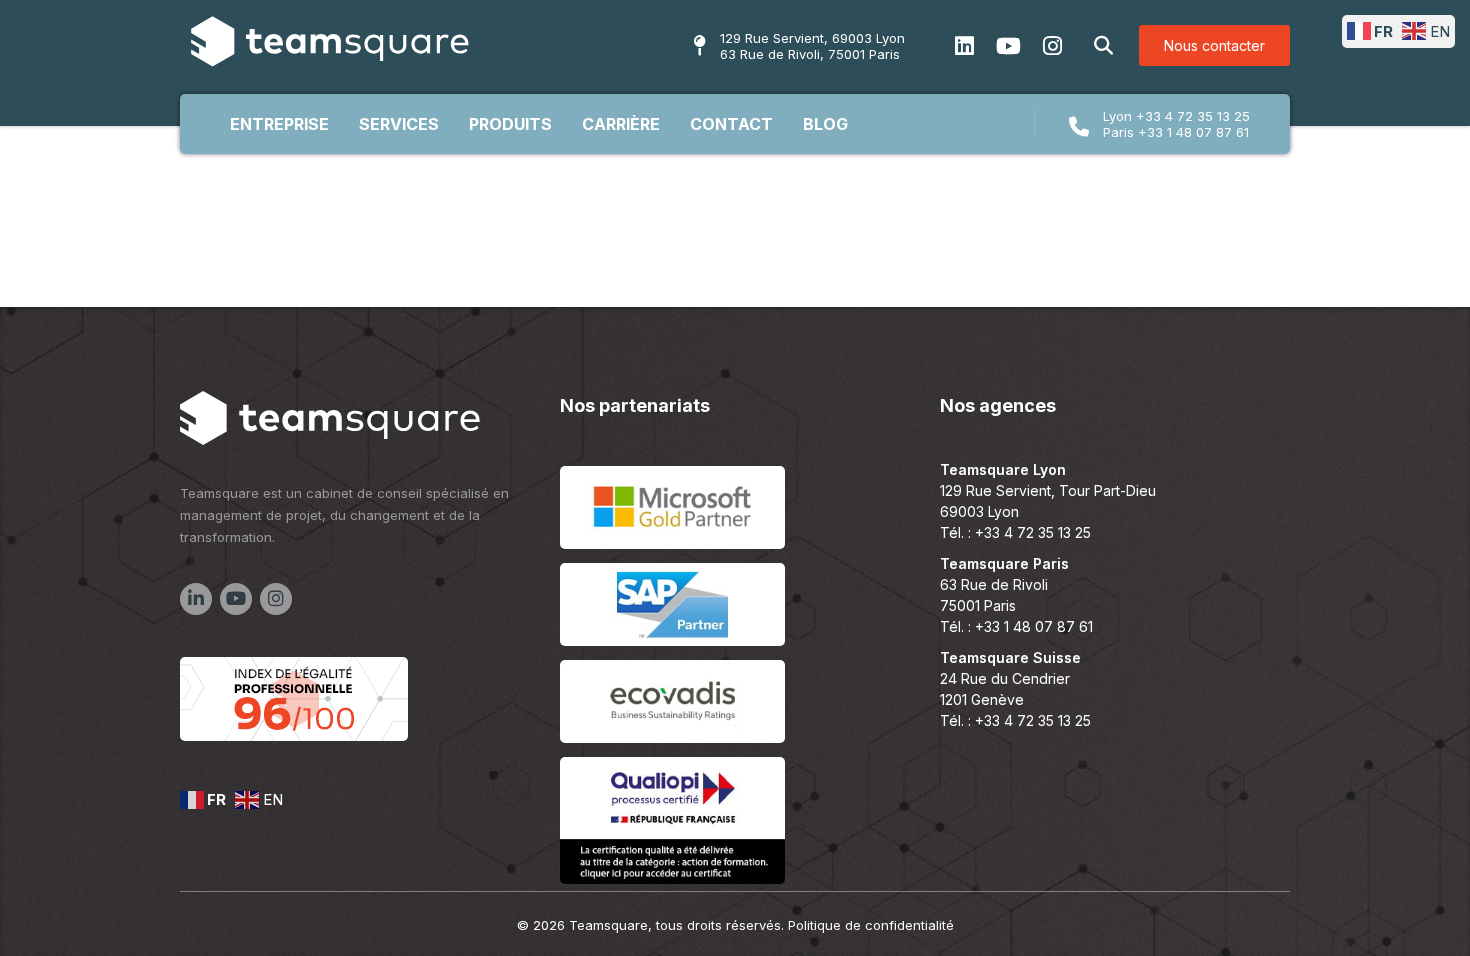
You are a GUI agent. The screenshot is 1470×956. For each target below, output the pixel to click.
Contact (731, 124)
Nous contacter (1214, 45)
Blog (825, 124)
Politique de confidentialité (871, 925)
